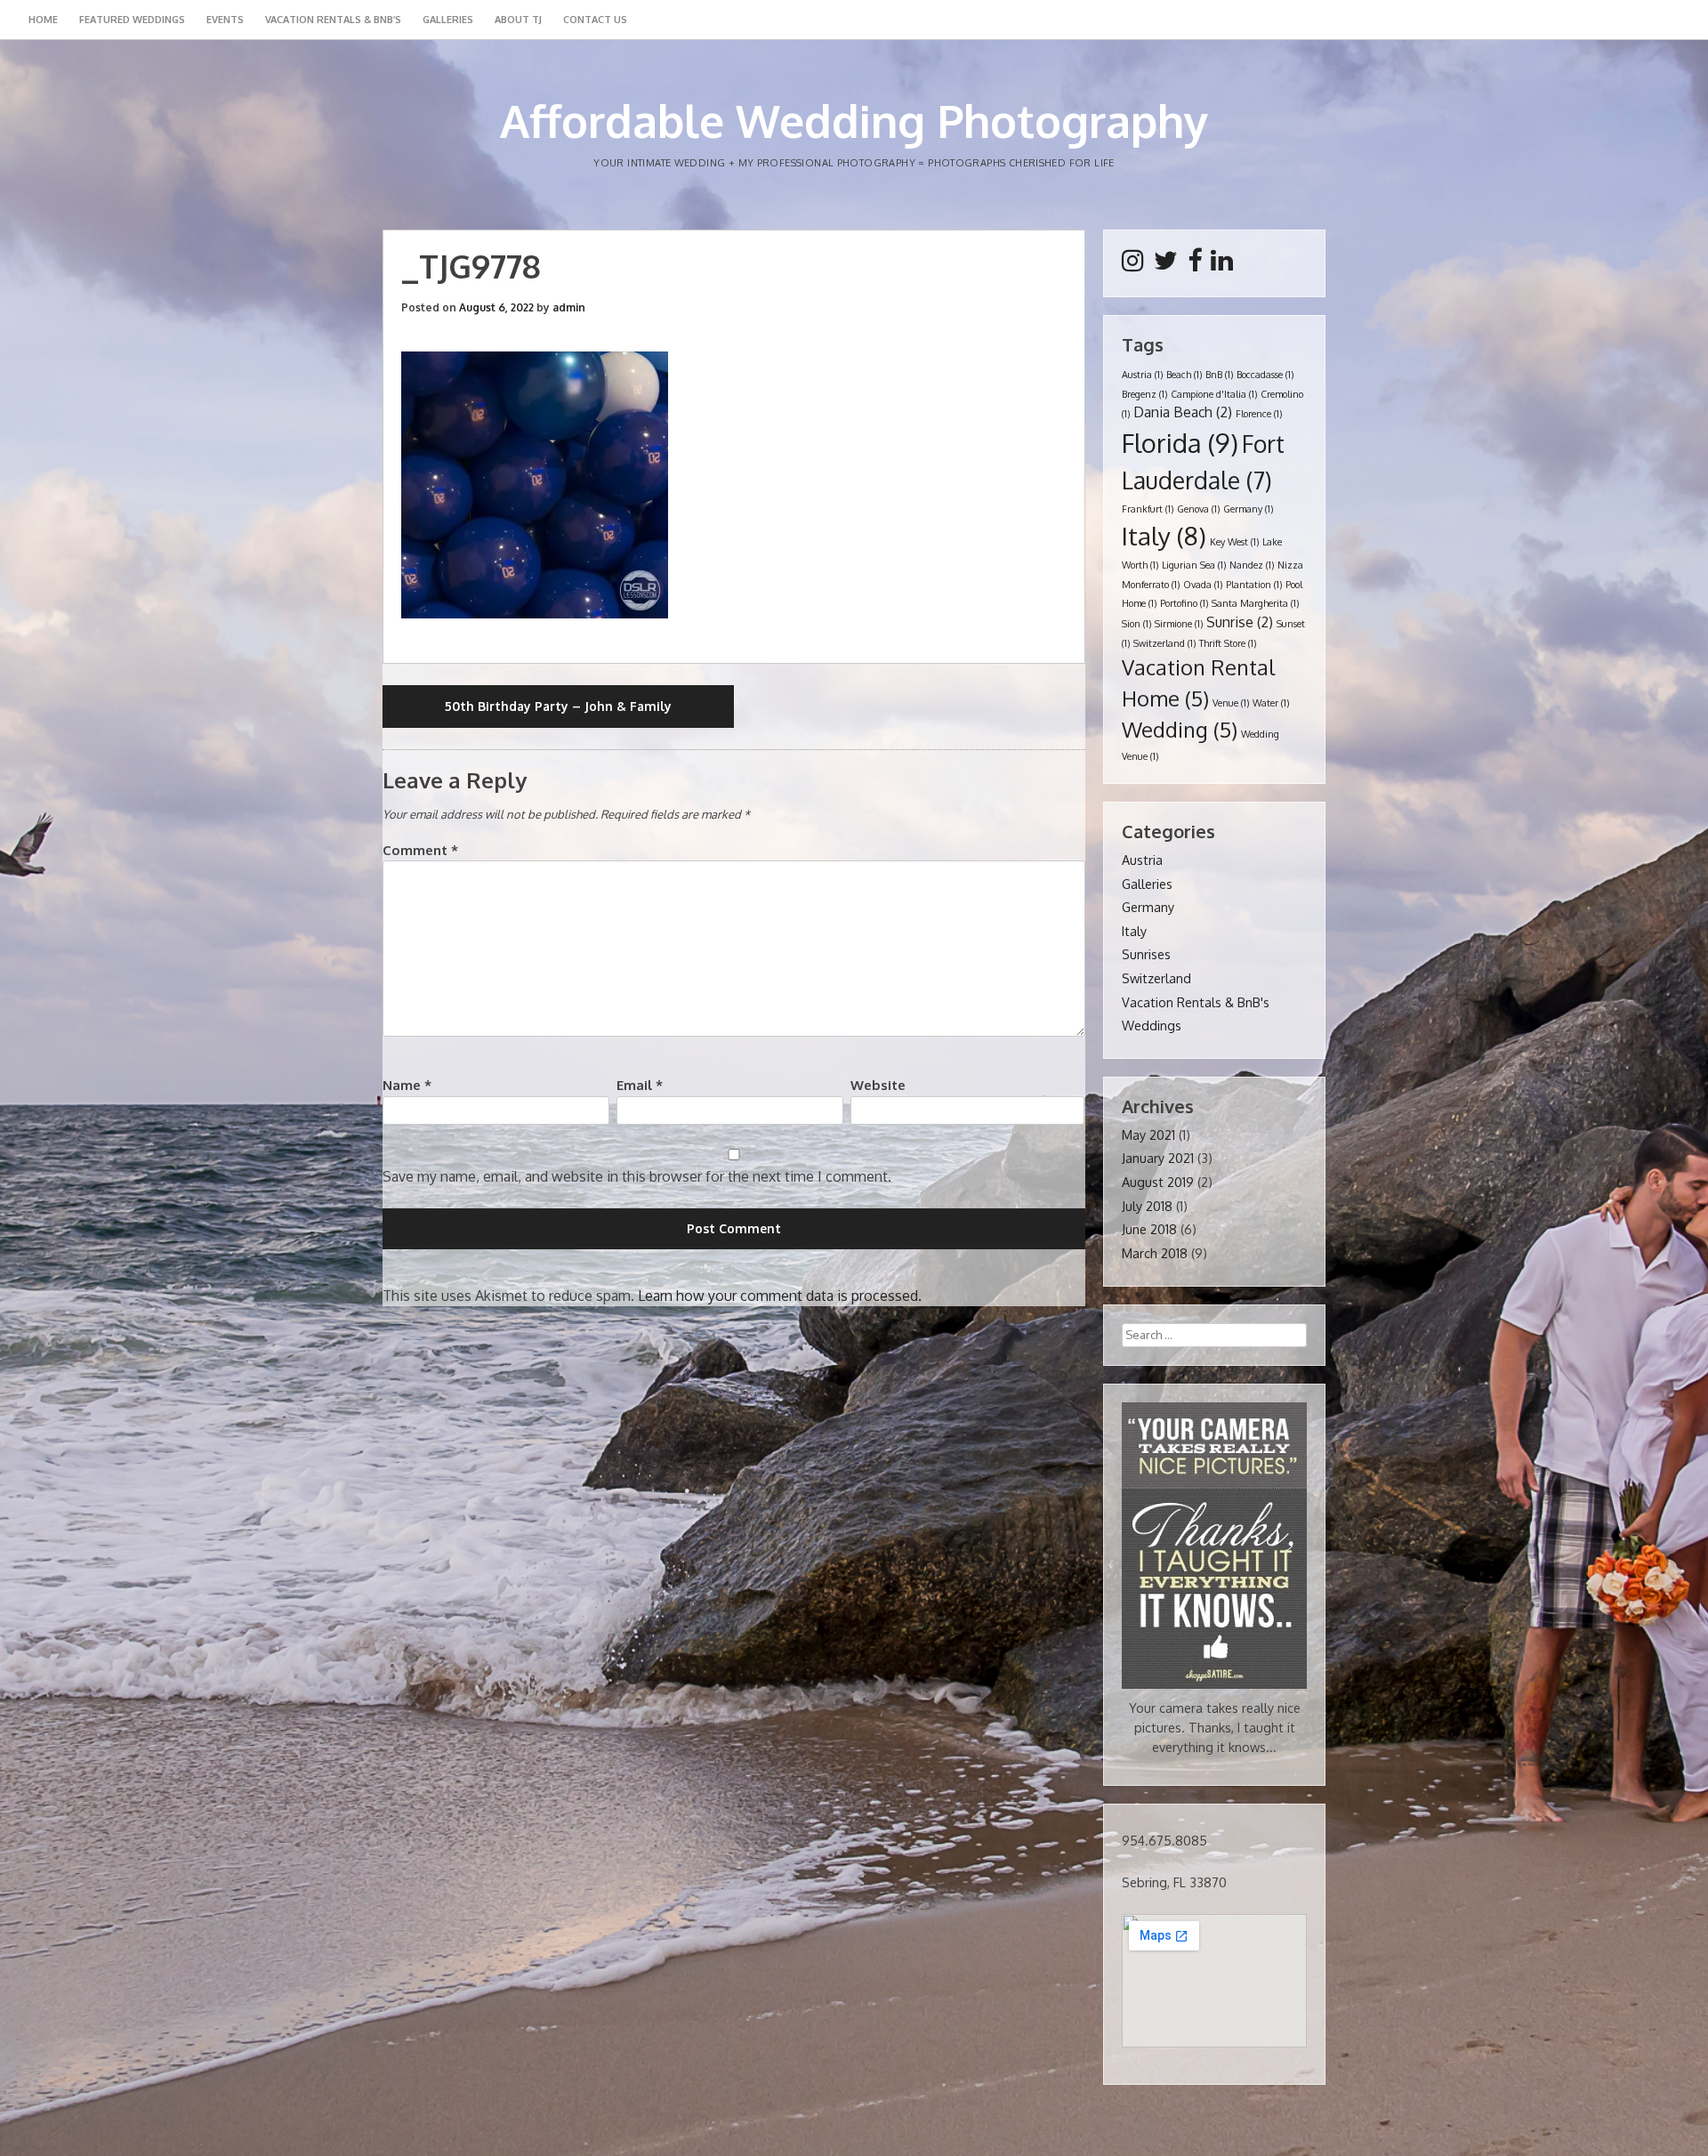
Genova (1198, 509)
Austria (1142, 375)
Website (878, 1085)
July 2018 (1147, 1206)
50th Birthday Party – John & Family (558, 706)
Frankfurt (1148, 509)
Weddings (1152, 1025)
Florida (1180, 443)
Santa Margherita (1255, 603)
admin (569, 307)
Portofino (1184, 603)
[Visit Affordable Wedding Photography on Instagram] (1133, 264)
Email (640, 1085)
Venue (1231, 703)
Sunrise (1240, 622)
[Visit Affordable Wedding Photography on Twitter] (1166, 264)
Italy (1164, 536)
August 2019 (1158, 1182)
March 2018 (1155, 1253)
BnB (1219, 375)
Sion (1136, 624)
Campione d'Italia (1214, 394)
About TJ (518, 20)
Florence (1259, 414)
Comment (420, 850)
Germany (1248, 509)
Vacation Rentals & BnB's (1196, 1002)
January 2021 (1158, 1158)
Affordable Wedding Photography (854, 121)
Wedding (1180, 730)
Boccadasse (1265, 375)
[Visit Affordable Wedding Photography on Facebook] (1195, 264)
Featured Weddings (132, 20)
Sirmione (1179, 624)
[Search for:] (1214, 1334)
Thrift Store (1228, 643)
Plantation (1254, 585)
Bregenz (1144, 394)
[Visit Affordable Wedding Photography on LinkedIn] (1222, 264)
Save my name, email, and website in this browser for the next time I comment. (637, 1176)
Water (1271, 703)
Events (225, 20)
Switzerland (1164, 643)
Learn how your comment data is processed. (780, 1296)
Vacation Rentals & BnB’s (333, 20)
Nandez (1252, 565)
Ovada (1203, 585)
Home (43, 20)
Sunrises (1146, 954)
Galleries (448, 20)
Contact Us (595, 20)
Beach (1184, 375)
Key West (1234, 542)
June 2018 (1149, 1229)
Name (407, 1085)
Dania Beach (1183, 412)
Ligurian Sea (1194, 565)
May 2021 (1148, 1135)
